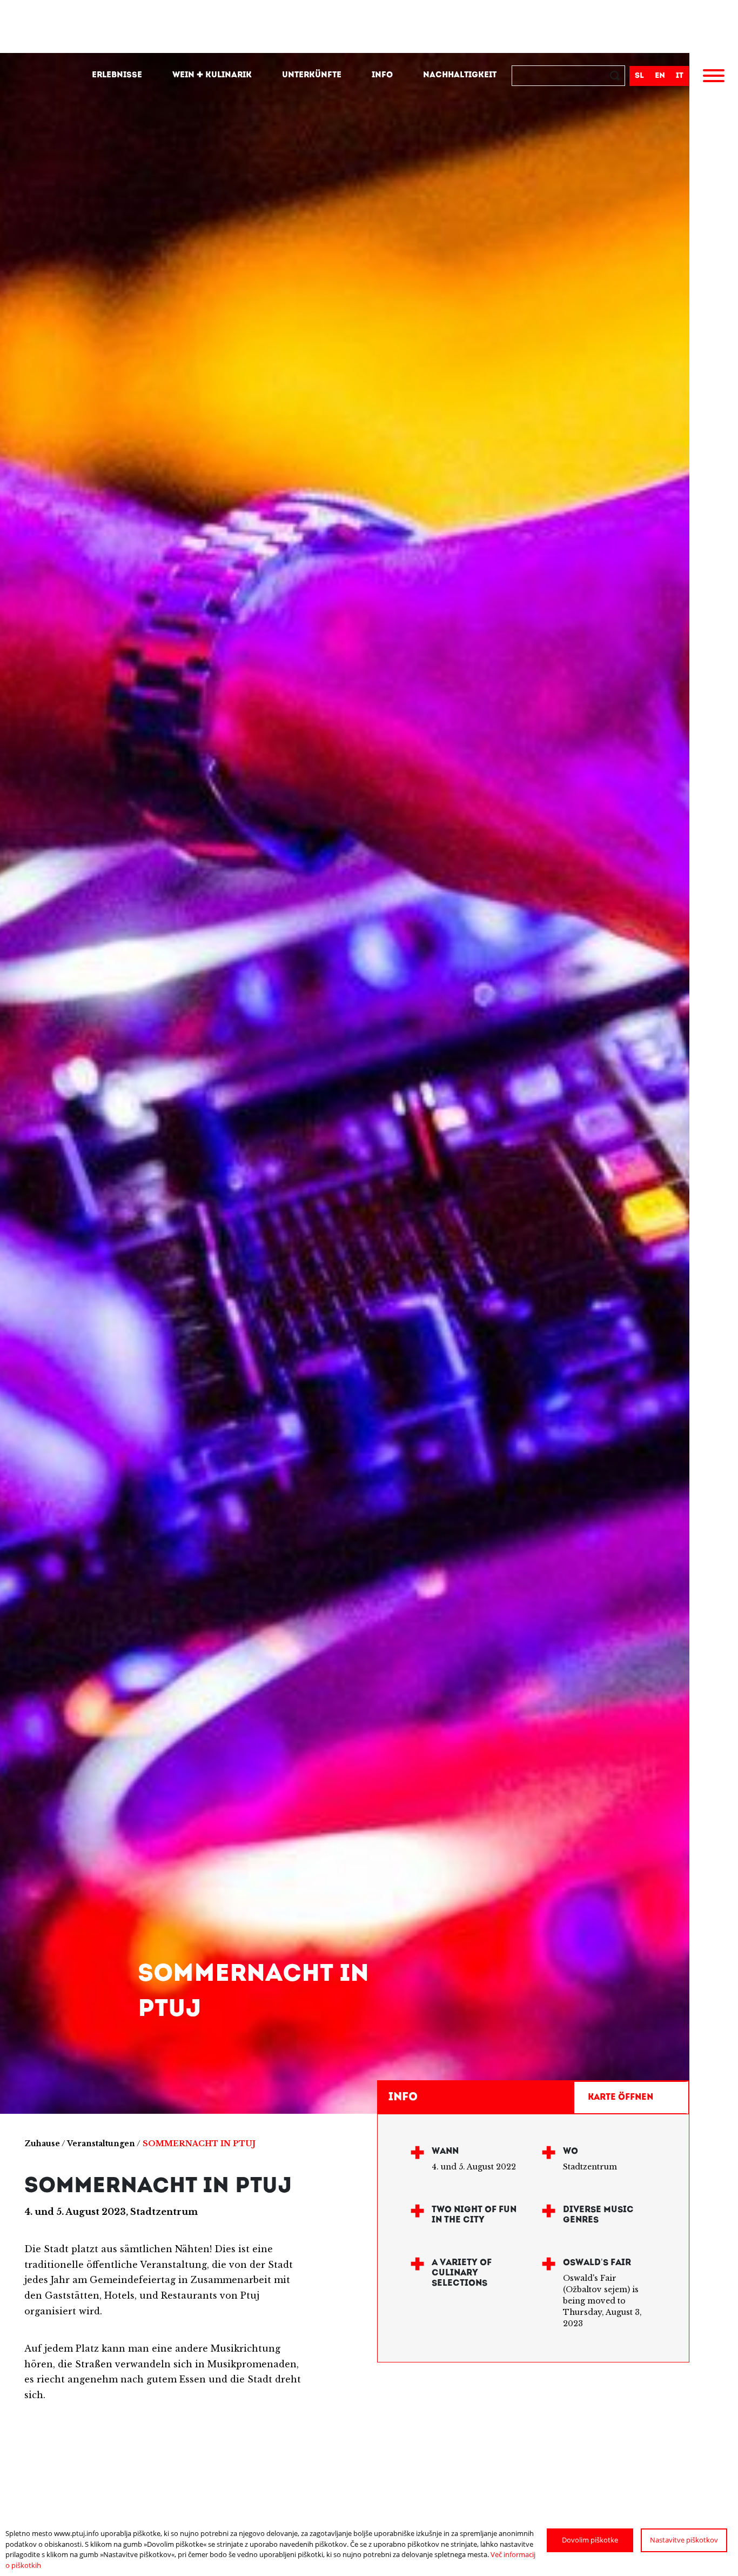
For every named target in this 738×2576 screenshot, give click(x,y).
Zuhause (42, 2144)
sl (639, 76)
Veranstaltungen (101, 2144)
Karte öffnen (620, 2098)
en (660, 76)
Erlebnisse (117, 75)
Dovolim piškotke (590, 2540)
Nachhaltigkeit (460, 75)
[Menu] (714, 77)
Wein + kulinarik (212, 75)
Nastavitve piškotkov (684, 2540)
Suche (616, 77)
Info (382, 75)
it (680, 76)
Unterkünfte (312, 75)
